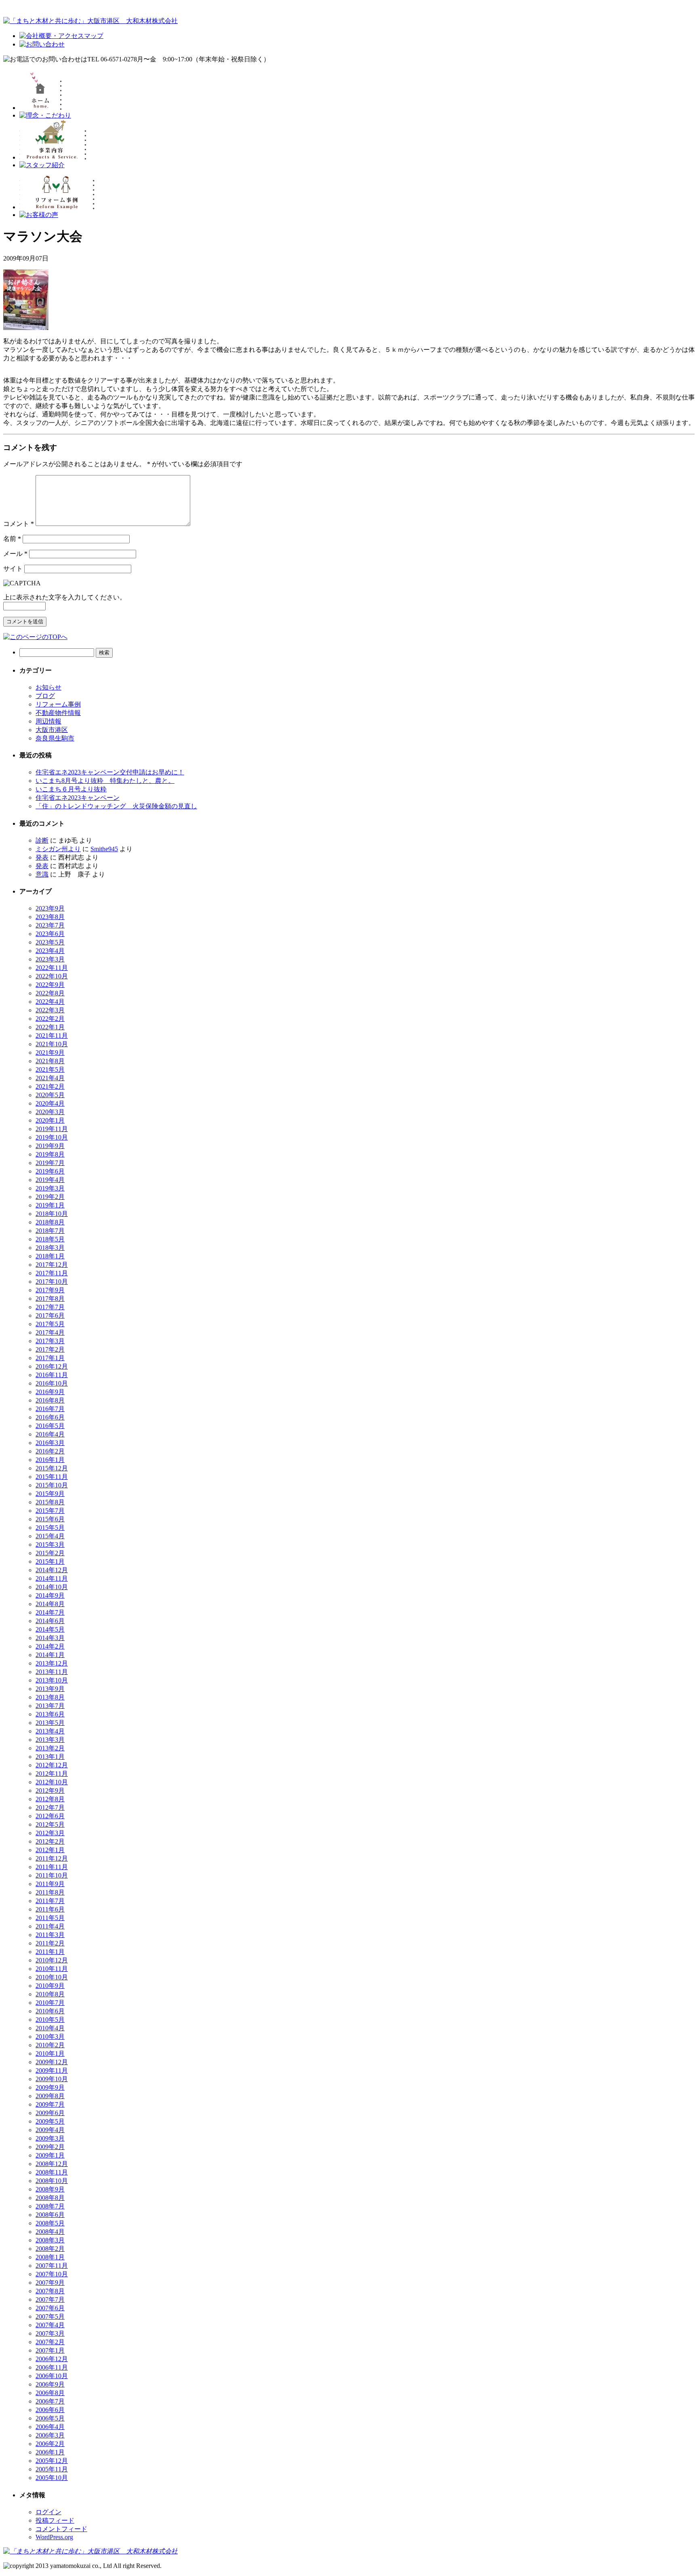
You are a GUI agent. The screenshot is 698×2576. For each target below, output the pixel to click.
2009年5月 (50, 2121)
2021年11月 (52, 1036)
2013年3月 (50, 1740)
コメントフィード (61, 2529)
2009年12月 (52, 2062)
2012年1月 (50, 1850)
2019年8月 (50, 1154)
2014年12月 (52, 1570)
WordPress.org (54, 2537)
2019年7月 (50, 1163)
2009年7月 (50, 2104)
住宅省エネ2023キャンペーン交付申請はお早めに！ (110, 772)
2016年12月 (52, 1366)
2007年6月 (50, 2308)
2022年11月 (52, 968)
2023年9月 (50, 908)
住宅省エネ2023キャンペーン (78, 798)
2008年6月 (50, 2215)
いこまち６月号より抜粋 (71, 789)
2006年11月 (52, 2367)
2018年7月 (50, 1231)
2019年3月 (50, 1188)
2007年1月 (50, 2350)
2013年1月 (50, 1757)
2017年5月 (50, 1324)
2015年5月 (50, 1528)
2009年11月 (52, 2070)
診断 (42, 840)
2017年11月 (52, 1273)
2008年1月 (50, 2257)
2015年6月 (50, 1519)
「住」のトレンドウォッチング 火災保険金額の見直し (116, 806)
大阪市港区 (52, 730)
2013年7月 (50, 1706)
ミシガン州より (58, 849)
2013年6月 (50, 1714)
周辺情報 (48, 721)
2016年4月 (50, 1434)
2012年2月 (50, 1841)
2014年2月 (50, 1646)
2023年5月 (50, 942)
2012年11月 (52, 1774)
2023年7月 (50, 925)
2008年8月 (50, 2198)
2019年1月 (50, 1205)
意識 (42, 874)
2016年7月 (50, 1409)
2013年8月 (50, 1697)
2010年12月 (52, 1960)
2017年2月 (50, 1349)
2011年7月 (50, 1901)
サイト (13, 569)
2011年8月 (50, 1892)
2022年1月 (50, 1027)
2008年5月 (50, 2223)
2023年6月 (50, 934)
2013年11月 (52, 1672)
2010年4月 (50, 2028)
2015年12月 (52, 1468)
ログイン (48, 2512)
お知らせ (48, 687)
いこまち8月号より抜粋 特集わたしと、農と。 (105, 781)
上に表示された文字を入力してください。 (65, 597)
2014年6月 (50, 1621)
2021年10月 (52, 1044)
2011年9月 (50, 1884)
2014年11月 (52, 1578)
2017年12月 (52, 1265)
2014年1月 (50, 1655)
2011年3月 (50, 1935)
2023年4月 (50, 951)
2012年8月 (50, 1799)
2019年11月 (52, 1129)
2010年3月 (50, 2037)
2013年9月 (50, 1689)
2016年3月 (50, 1443)
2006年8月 (50, 2393)
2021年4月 (50, 1078)
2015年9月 (50, 1494)
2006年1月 (50, 2452)
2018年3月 (50, 1248)
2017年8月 (50, 1299)
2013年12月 (52, 1663)
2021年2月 (50, 1086)
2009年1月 (50, 2155)
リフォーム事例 (58, 704)
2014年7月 (50, 1612)
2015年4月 (50, 1536)
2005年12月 (52, 2461)
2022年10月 (52, 976)
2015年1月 (50, 1561)
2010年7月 (50, 2003)
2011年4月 (50, 1926)
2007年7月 (50, 2299)
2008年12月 (52, 2164)
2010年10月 (52, 1977)
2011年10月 (52, 1875)
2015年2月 (50, 1553)
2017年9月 (50, 1290)
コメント (19, 524)
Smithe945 (104, 849)
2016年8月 (50, 1400)
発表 (42, 857)
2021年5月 (50, 1069)
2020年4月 (50, 1103)
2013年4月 (50, 1731)
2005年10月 (52, 2478)
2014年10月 (52, 1587)
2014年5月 (50, 1629)
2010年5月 (50, 2020)
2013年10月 (52, 1680)
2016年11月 (52, 1375)
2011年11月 (52, 1867)
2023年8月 (50, 917)
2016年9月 (50, 1392)
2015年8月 (50, 1502)
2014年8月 (50, 1604)
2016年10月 (52, 1383)
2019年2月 (50, 1197)
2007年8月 (50, 2291)
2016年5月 (50, 1426)
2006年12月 (52, 2359)
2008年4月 (50, 2232)
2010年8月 (50, 1994)
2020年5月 (50, 1095)
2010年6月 (50, 2011)
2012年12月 (52, 1765)
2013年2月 (50, 1748)
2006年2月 (50, 2444)
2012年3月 (50, 1833)
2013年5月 (50, 1723)
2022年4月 (50, 1002)
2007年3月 (50, 2333)
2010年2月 (50, 2045)
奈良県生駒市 (55, 738)
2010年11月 (52, 1969)
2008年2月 (50, 2249)
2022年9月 (50, 985)
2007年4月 (50, 2325)
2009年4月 (50, 2130)
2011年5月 (50, 1918)
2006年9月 (50, 2384)
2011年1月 (50, 1952)
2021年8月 (50, 1061)
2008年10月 (52, 2181)
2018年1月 (50, 1256)
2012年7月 (50, 1807)
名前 (12, 539)
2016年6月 (50, 1417)
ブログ (45, 696)
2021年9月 (50, 1052)
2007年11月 (52, 2266)
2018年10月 (52, 1214)
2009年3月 (50, 2138)
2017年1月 (50, 1358)
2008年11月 (52, 2172)
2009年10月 (52, 2079)
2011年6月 (50, 1909)
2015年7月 (50, 1511)
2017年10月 (52, 1282)
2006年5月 (50, 2418)
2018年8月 (50, 1222)
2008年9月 (50, 2189)
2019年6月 (50, 1171)
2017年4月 (50, 1332)
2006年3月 (50, 2435)
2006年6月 (50, 2410)
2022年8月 (50, 993)
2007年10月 (52, 2274)
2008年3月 (50, 2240)
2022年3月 (50, 1010)
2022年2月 (50, 1019)
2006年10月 (52, 2376)
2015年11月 (52, 1477)
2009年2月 (50, 2147)
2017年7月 (50, 1307)
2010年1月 (50, 2053)
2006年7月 (50, 2401)
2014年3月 (50, 1638)
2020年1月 (50, 1120)
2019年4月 (50, 1180)
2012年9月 (50, 1791)
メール (15, 554)
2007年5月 (50, 2316)
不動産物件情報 (58, 713)
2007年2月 (50, 2342)
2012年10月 (52, 1782)
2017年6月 (50, 1315)
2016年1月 (50, 1460)
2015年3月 (50, 1545)
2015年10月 (52, 1485)
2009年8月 (50, 2096)
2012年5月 (50, 1824)
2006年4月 (50, 2427)
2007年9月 (50, 2283)
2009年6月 (50, 2113)
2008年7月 (50, 2206)
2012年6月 (50, 1816)
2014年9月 (50, 1595)
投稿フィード (55, 2520)
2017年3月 (50, 1341)
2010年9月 (50, 1986)
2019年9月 (50, 1146)
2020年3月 (50, 1112)
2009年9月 (50, 2087)
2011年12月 (52, 1858)
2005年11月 (52, 2469)
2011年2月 (50, 1943)
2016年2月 (50, 1451)
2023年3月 (50, 959)
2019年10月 (52, 1137)
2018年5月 (50, 1239)
